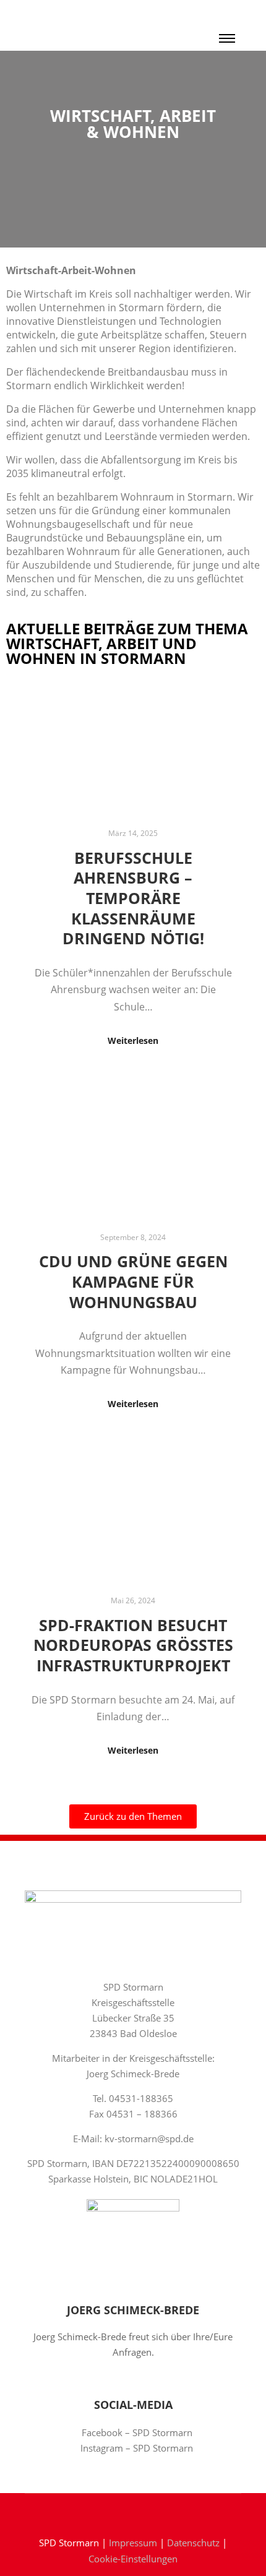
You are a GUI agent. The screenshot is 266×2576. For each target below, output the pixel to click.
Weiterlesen (133, 1040)
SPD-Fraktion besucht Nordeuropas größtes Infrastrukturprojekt (133, 1645)
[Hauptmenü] (227, 38)
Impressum (133, 2543)
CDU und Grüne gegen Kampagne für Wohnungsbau (133, 1281)
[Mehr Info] (227, 12)
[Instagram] (142, 2511)
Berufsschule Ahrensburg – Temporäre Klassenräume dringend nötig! (133, 898)
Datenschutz (193, 2543)
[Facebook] (124, 2511)
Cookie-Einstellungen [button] (133, 2559)
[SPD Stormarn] (62, 25)
